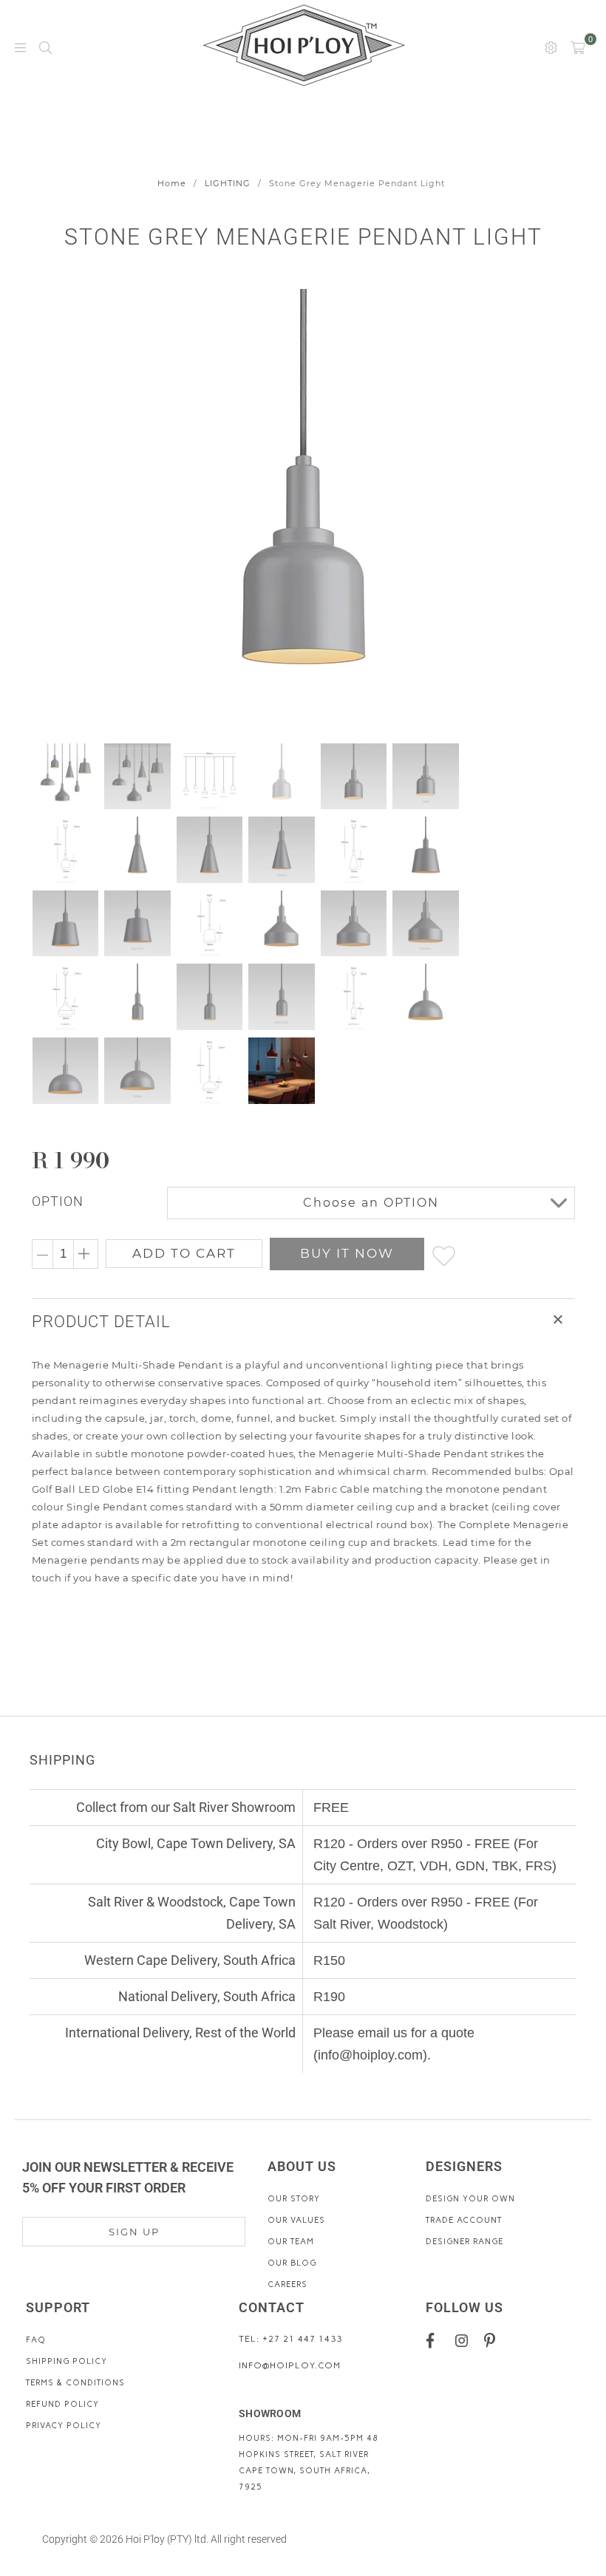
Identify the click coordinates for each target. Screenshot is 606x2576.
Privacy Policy (64, 2426)
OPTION (58, 1201)
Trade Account (464, 2220)
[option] (303, 511)
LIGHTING (228, 183)
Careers (287, 2284)
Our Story (294, 2199)
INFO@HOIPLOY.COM (290, 2365)
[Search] (45, 47)
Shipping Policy (67, 2361)
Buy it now (347, 1253)
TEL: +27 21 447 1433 (290, 2339)
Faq (36, 2340)
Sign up (134, 2232)
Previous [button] (45, 510)
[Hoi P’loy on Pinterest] (493, 2340)
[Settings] (551, 47)
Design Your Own (470, 2199)
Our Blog (292, 2263)
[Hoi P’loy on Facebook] (436, 2340)
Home (172, 183)
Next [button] (547, 510)
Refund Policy (62, 2404)
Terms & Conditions (75, 2383)
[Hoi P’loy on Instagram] (464, 2340)
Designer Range (464, 2242)
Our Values (296, 2220)
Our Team (291, 2242)
